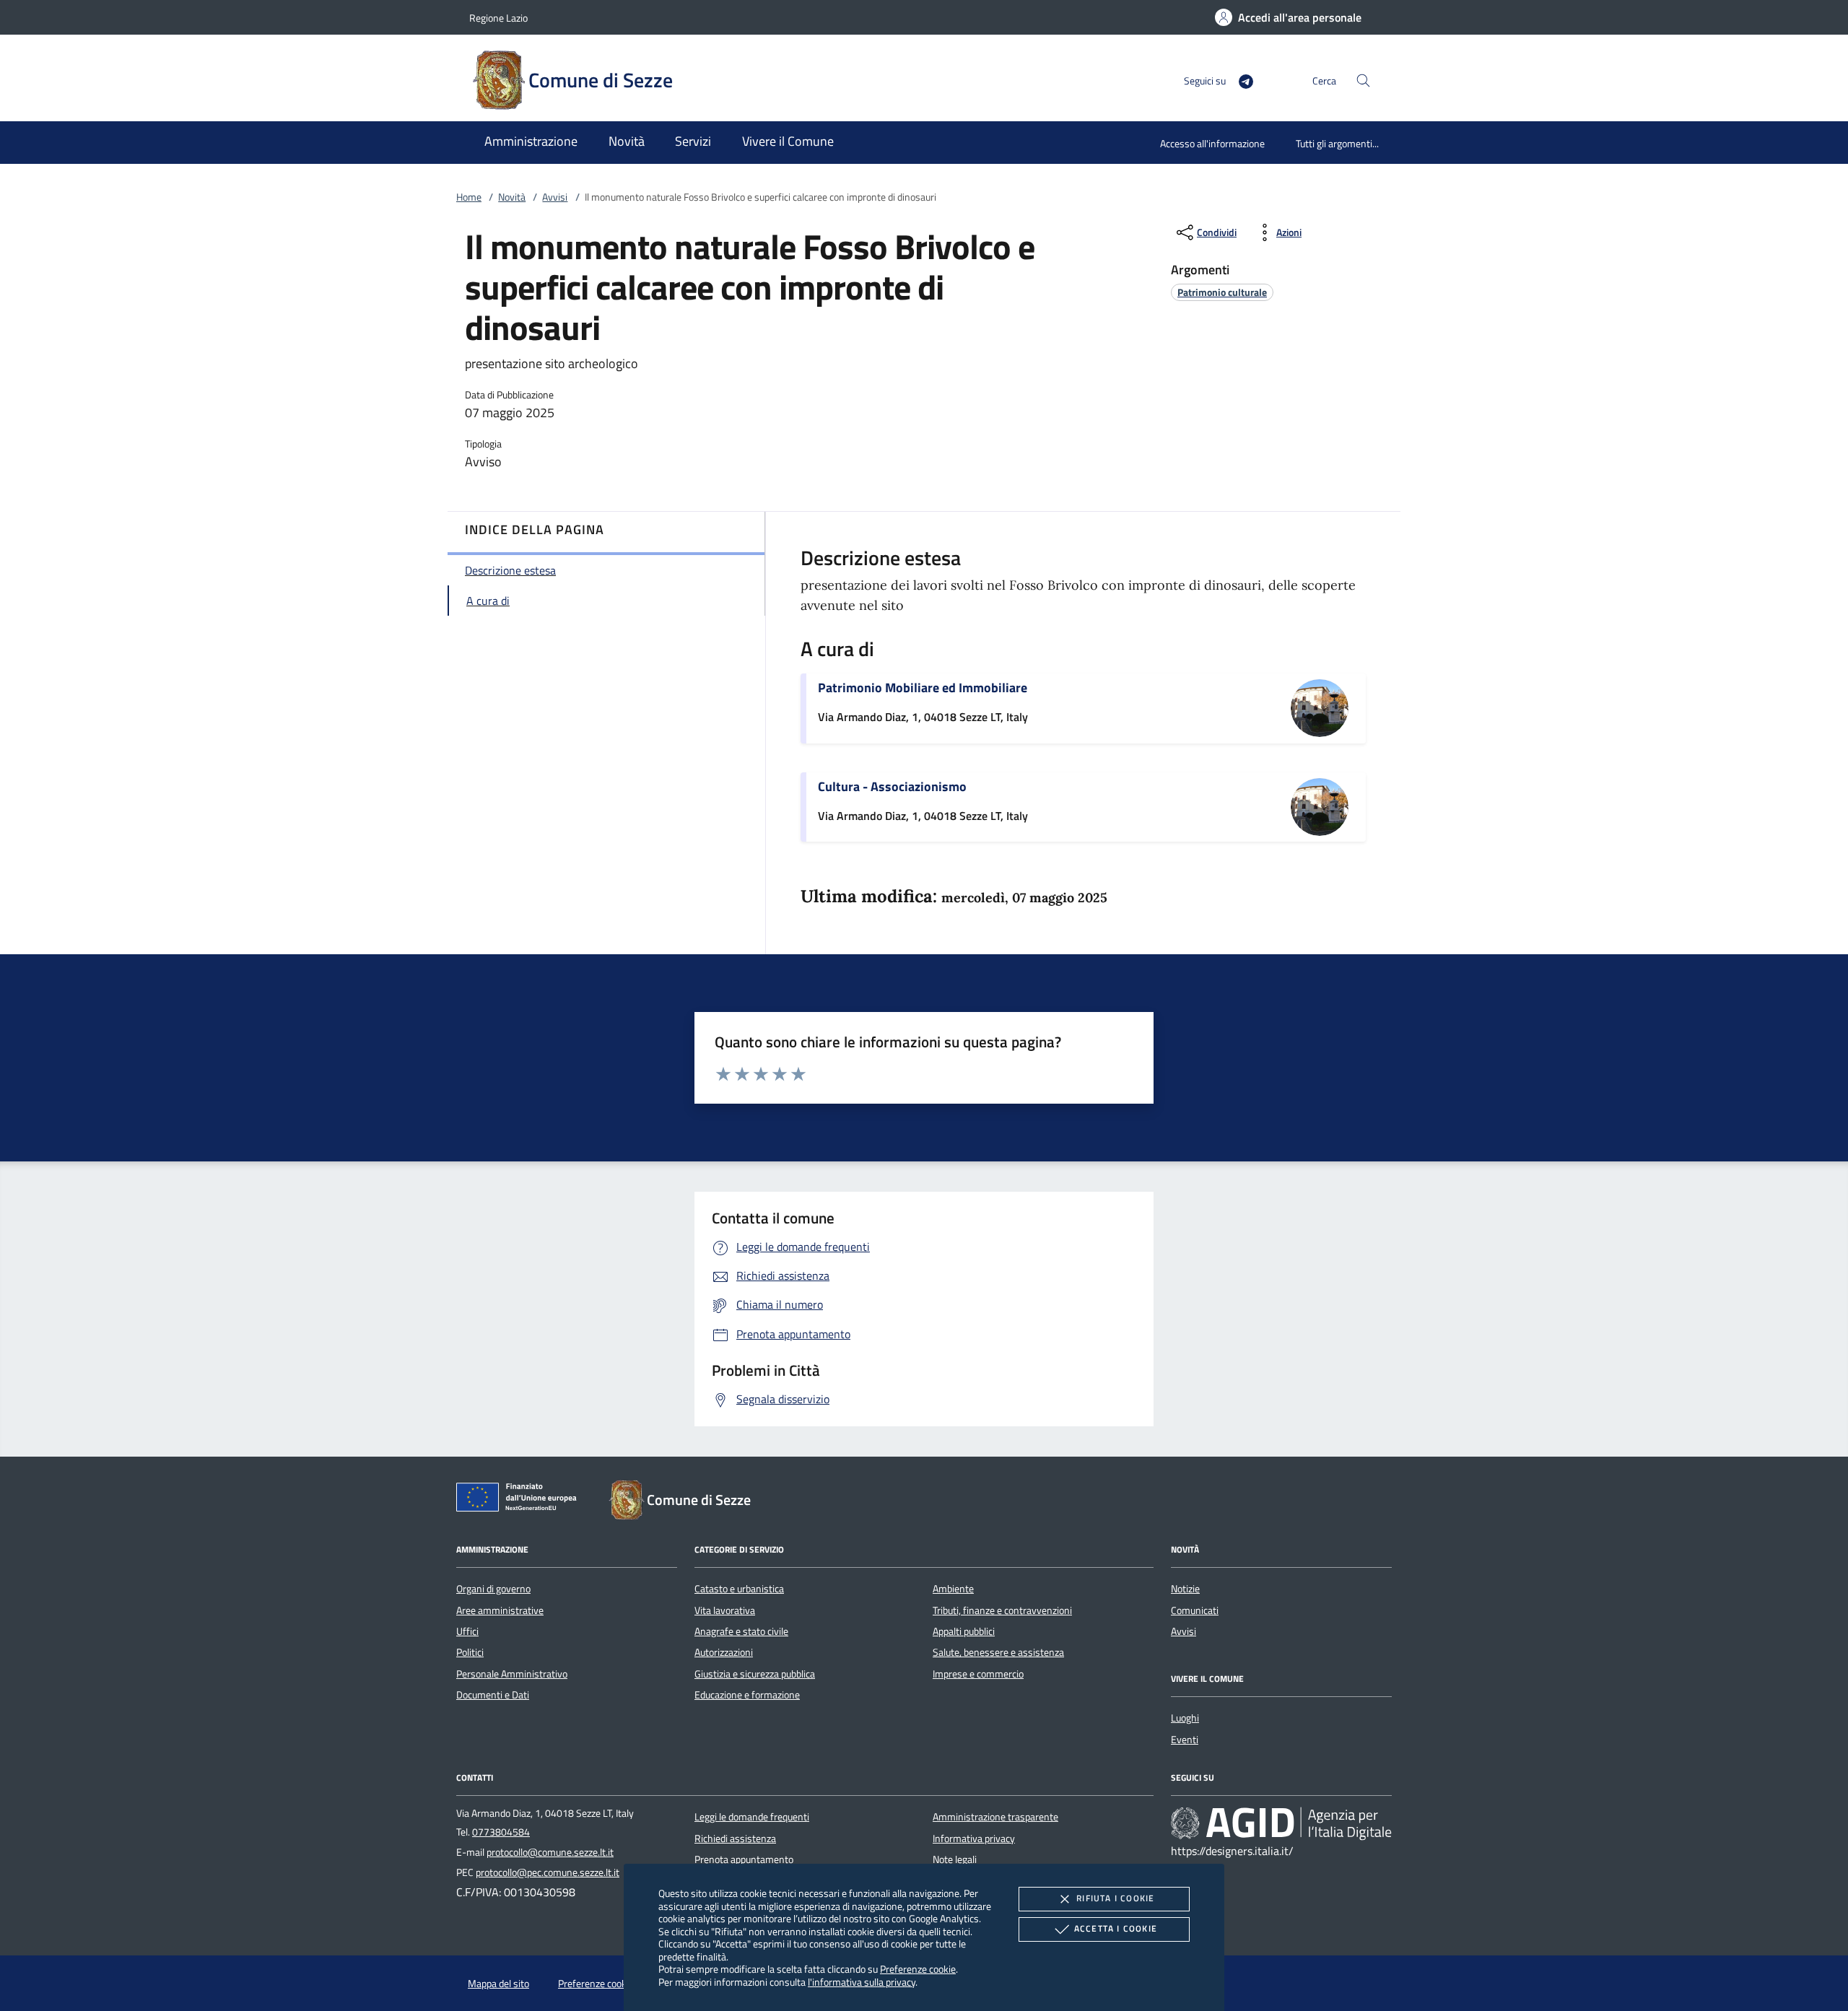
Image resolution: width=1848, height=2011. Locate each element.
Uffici (467, 1631)
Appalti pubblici (964, 1631)
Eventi (1185, 1740)
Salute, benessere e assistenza (998, 1652)
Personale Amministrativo (512, 1674)
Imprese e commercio (978, 1674)
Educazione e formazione (747, 1695)
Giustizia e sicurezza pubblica (755, 1674)
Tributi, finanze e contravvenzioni (1002, 1610)
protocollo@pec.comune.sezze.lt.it (548, 1872)
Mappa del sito (498, 1984)
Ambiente (953, 1589)
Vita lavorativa (725, 1610)
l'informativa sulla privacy (862, 1982)
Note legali (955, 1859)
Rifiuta (1115, 1898)
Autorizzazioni (724, 1652)
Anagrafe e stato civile (741, 1631)
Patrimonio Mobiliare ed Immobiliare (923, 688)
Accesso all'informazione (1212, 143)
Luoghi (1185, 1718)
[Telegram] (1240, 80)
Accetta (1116, 1928)
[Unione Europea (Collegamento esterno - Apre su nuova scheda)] (520, 1500)
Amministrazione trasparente (995, 1817)
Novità (512, 197)
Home (469, 197)
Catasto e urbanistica (739, 1589)
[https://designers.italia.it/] (1281, 1823)
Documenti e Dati (493, 1695)
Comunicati (1195, 1610)
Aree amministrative (500, 1610)
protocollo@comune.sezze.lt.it (550, 1852)
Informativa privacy (974, 1838)
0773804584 (501, 1832)
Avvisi (555, 197)
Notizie (1185, 1589)
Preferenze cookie (918, 1969)
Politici (470, 1652)
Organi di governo (493, 1589)
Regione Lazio (498, 18)
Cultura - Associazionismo (892, 786)
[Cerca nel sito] (1363, 80)
